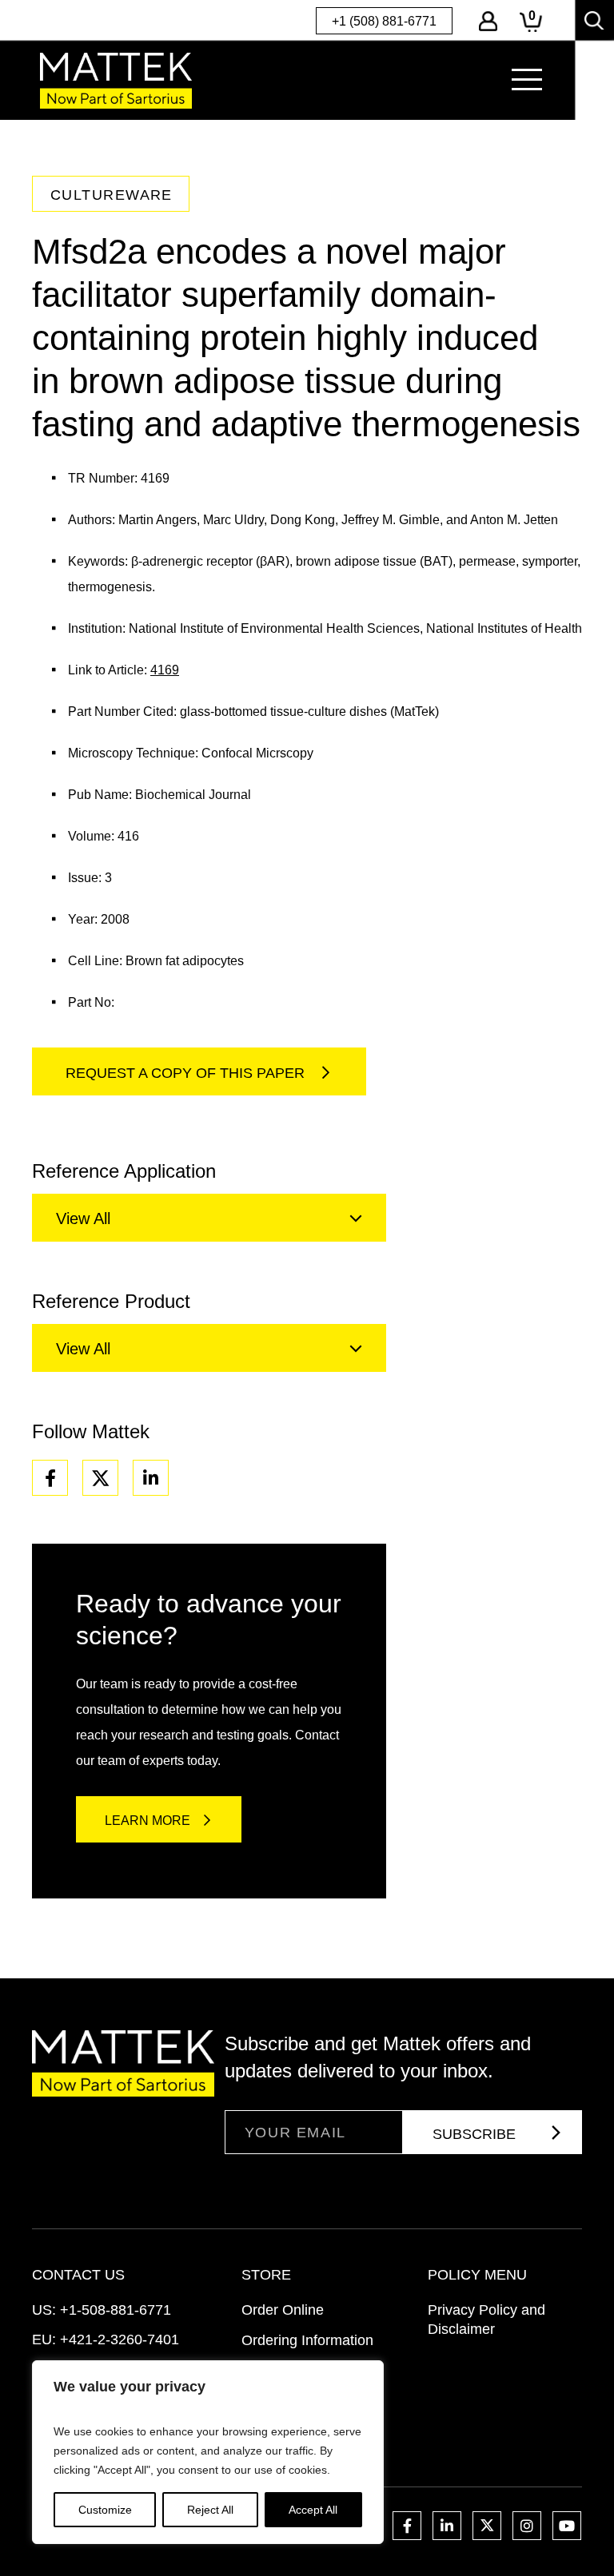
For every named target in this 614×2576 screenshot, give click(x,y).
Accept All (313, 2510)
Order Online (283, 2310)
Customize (105, 2510)
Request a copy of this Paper (187, 1073)
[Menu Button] (527, 80)
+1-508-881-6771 (116, 2310)
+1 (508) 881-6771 (384, 21)
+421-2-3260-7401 (120, 2339)
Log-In (488, 21)
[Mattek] (116, 80)
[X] (100, 1478)
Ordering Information (307, 2340)
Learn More (148, 1821)
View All (83, 1218)
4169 (165, 670)
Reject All (210, 2510)
